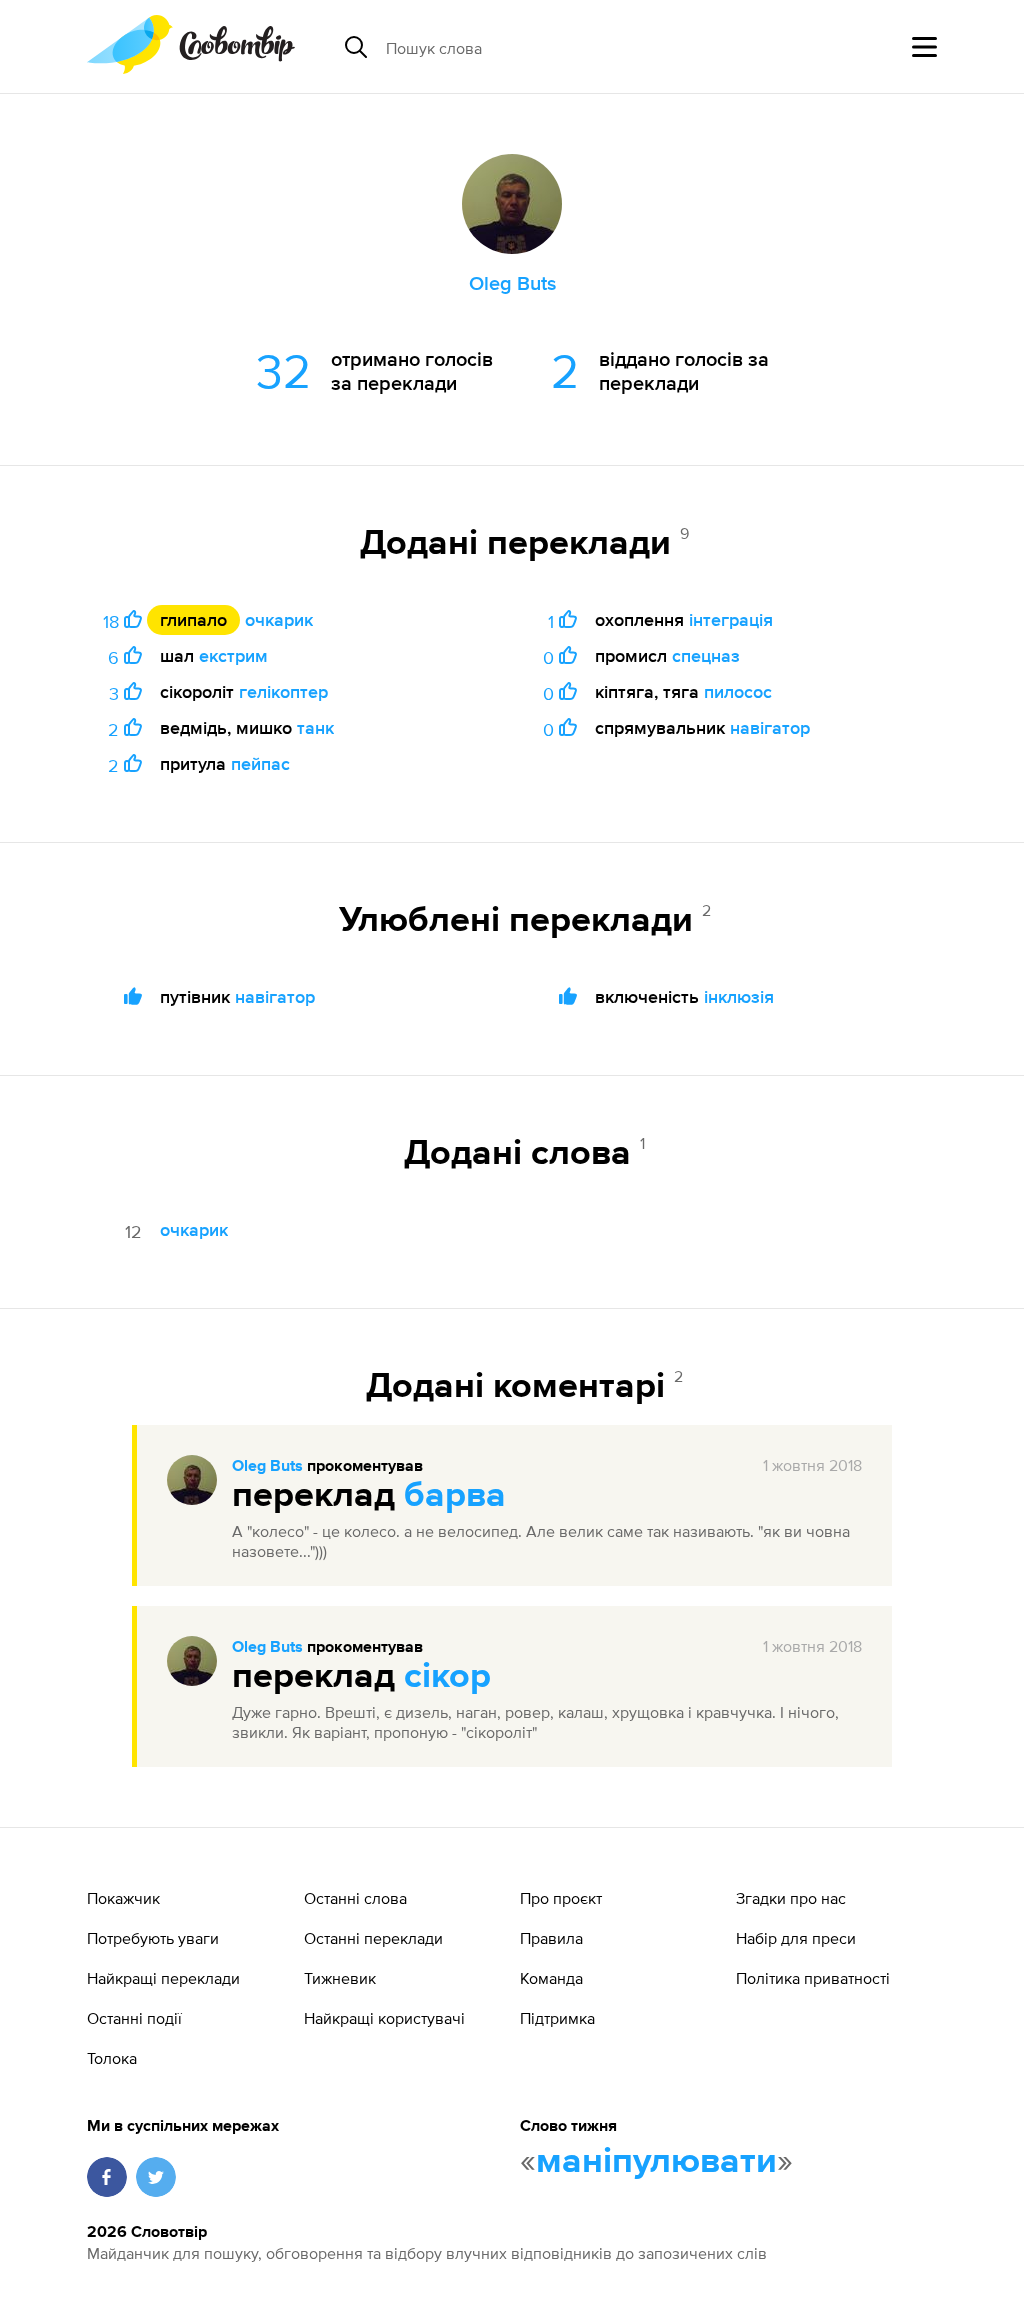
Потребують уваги (153, 1938)
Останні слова (355, 1898)
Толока (112, 2058)
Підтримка (557, 2018)
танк (315, 727)
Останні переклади (373, 1938)
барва (455, 1496)
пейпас (260, 763)
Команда (551, 1978)
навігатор (770, 727)
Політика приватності (813, 1978)
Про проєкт (561, 1898)
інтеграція (731, 619)
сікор (447, 1677)
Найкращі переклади (163, 1978)
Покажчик (123, 1898)
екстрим (233, 655)
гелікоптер (283, 691)
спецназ (706, 655)
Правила (551, 1938)
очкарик (279, 619)
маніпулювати (656, 2162)
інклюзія (739, 996)
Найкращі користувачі (384, 2018)
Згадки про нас (791, 1898)
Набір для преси (796, 1938)
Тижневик (340, 1978)
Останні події (134, 2018)
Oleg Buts (267, 1467)
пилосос (738, 691)
